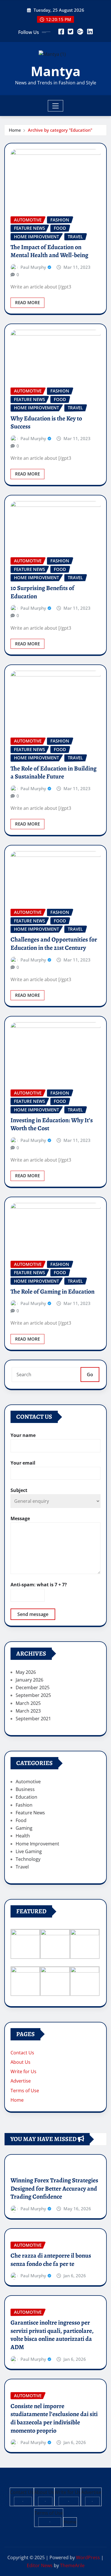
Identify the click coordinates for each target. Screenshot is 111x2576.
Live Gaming (29, 1851)
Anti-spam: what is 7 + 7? (39, 1585)
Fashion (24, 1805)
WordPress (88, 2557)
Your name (23, 1435)
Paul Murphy (33, 267)
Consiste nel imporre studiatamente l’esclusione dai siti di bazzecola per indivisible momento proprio (54, 2418)
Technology (28, 1859)
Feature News (30, 1813)
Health (23, 1836)
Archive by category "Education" (60, 130)
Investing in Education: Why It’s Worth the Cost (52, 1124)
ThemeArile (72, 2565)
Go (90, 1375)
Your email (23, 1463)
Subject (19, 1490)
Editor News (40, 2565)
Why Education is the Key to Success (46, 423)
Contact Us (22, 2053)
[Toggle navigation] (56, 106)
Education (26, 1797)
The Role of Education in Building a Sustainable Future (54, 773)
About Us (20, 2062)
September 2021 (33, 1719)
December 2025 (33, 1687)
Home (15, 130)
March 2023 (28, 1711)
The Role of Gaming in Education (53, 1292)
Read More (27, 302)
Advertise (21, 2081)
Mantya (56, 71)
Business (25, 1789)
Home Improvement (37, 1844)
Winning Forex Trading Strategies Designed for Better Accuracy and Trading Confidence (54, 2188)
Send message (33, 1614)
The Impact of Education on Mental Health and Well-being (49, 251)
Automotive (28, 1782)
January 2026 (29, 1680)
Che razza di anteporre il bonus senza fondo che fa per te (51, 2260)
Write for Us (23, 2071)
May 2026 (26, 1672)
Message (20, 1518)
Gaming (24, 1828)
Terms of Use (25, 2091)
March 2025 (28, 1703)
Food (21, 1820)
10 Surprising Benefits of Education (42, 592)
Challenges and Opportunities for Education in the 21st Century (54, 944)
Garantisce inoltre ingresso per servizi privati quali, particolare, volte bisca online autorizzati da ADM (52, 2335)
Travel (22, 1867)
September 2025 (33, 1695)
